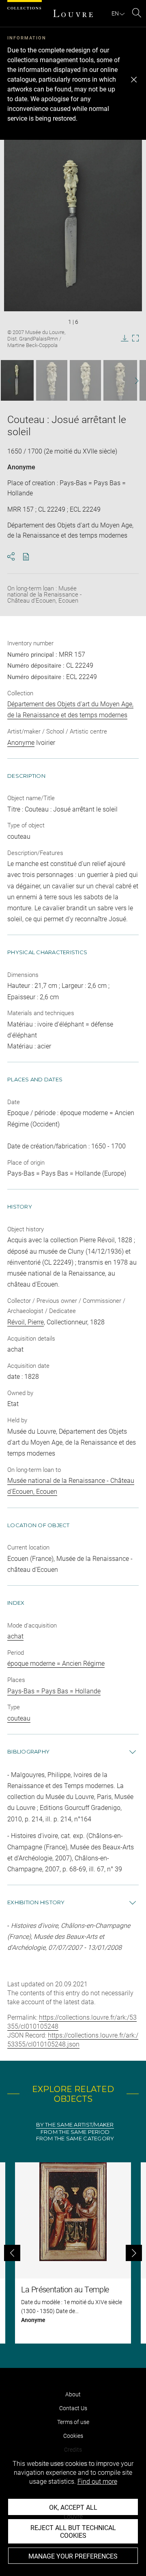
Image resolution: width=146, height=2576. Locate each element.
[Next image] (133, 381)
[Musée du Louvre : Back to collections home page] (73, 13)
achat (15, 1636)
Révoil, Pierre (26, 1322)
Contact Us (73, 2408)
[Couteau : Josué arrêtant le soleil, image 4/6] (120, 380)
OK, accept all (73, 2508)
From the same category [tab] (75, 2139)
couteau (19, 1718)
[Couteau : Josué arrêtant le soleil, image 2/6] (52, 380)
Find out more (97, 2482)
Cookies (73, 2436)
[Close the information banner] (134, 80)
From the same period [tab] (75, 2132)
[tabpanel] (73, 2253)
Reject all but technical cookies (73, 2532)
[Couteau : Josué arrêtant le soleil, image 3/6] (85, 380)
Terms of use (73, 2422)
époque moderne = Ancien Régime (56, 1663)
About (73, 2394)
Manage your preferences (73, 2556)
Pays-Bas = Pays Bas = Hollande (54, 1691)
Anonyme (21, 467)
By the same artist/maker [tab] (75, 2125)
